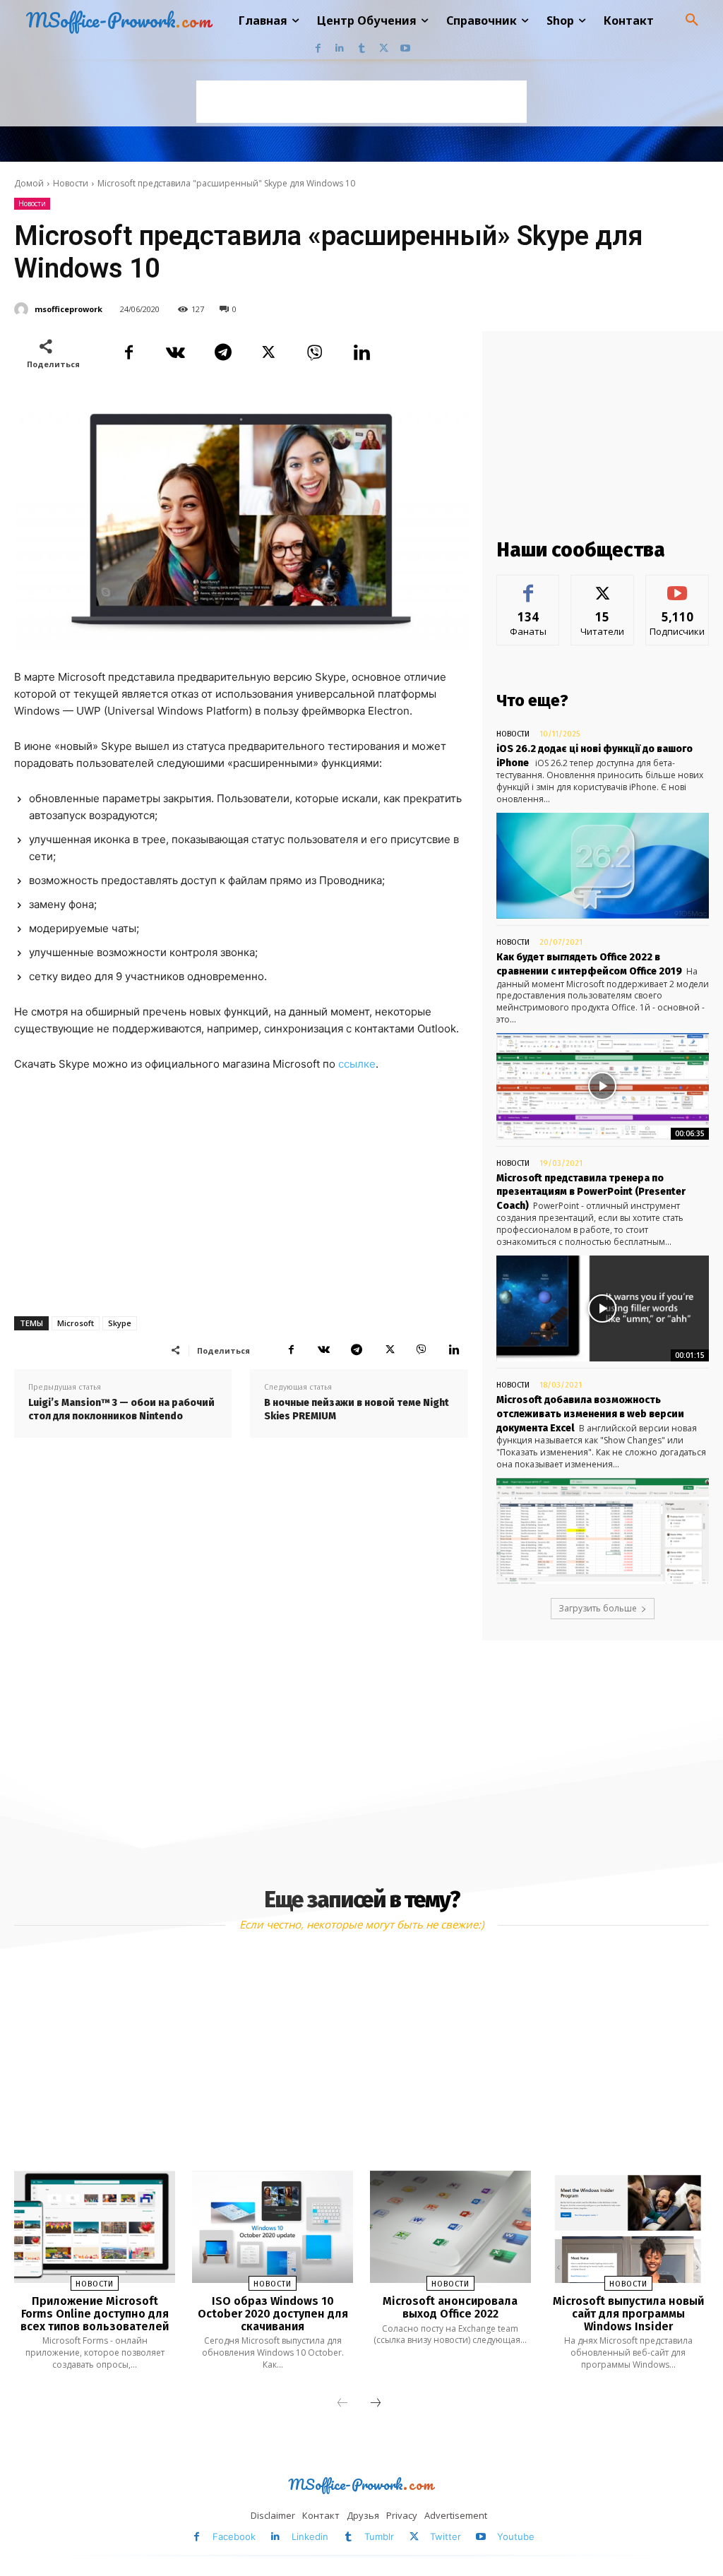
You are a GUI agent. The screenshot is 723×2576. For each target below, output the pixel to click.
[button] (692, 20)
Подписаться (678, 586)
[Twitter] (384, 48)
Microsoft (76, 1323)
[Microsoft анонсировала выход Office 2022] (450, 2227)
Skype (120, 1323)
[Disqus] (241, 1645)
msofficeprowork (68, 309)
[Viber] (315, 352)
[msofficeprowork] (23, 309)
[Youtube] (406, 48)
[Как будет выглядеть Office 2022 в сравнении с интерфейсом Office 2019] (603, 1086)
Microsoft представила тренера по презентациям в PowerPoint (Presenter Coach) (591, 1192)
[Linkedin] (340, 48)
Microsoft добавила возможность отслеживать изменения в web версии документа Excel (590, 1414)
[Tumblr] (362, 48)
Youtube (516, 2536)
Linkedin (310, 2536)
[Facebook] (318, 48)
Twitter (446, 2536)
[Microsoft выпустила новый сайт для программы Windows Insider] (628, 2227)
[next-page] (376, 2404)
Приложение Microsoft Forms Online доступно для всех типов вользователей (95, 2313)
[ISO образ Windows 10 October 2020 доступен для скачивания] (273, 2227)
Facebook (234, 2536)
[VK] (175, 352)
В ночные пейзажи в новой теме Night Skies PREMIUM (357, 1410)
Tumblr (379, 2536)
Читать (603, 586)
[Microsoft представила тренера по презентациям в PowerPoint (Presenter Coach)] (603, 1309)
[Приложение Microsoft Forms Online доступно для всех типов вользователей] (95, 2227)
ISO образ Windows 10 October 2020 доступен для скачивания (273, 2313)
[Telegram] (222, 352)
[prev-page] (342, 2404)
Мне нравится (528, 591)
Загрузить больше (598, 1608)
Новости (71, 183)
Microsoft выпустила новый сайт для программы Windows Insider (628, 2313)
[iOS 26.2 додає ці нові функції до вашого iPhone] (603, 866)
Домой (29, 183)
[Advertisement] (361, 102)
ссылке (357, 1064)
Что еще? (532, 700)
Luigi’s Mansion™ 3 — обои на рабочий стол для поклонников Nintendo (121, 1410)
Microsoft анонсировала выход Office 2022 (450, 2307)
